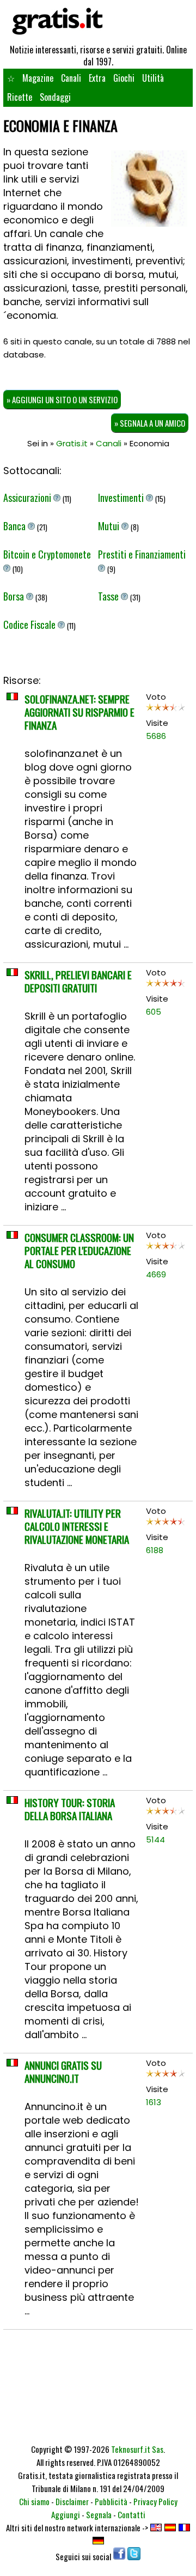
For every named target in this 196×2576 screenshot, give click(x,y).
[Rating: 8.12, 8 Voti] (166, 1524)
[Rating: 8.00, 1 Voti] (166, 2076)
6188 (155, 1550)
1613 (154, 2102)
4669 (156, 1274)
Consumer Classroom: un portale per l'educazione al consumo (79, 1250)
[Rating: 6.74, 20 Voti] (166, 710)
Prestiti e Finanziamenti (142, 554)
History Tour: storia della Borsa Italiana (70, 1809)
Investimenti (122, 498)
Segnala (99, 2514)
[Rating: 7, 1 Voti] (166, 1248)
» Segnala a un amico (150, 423)
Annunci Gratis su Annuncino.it (63, 2071)
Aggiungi (66, 2514)
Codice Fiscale (30, 625)
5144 (155, 1839)
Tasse (109, 596)
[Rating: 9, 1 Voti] (166, 986)
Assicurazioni (28, 498)
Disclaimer (72, 2501)
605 (154, 1012)
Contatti (131, 2514)
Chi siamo (34, 2501)
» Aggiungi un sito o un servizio (62, 399)
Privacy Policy (155, 2501)
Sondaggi (55, 97)
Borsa (15, 596)
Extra (97, 78)
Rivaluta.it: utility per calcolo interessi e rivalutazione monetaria (77, 1526)
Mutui (110, 526)
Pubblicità (111, 2501)
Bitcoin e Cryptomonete (47, 554)
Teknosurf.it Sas (137, 2449)
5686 (156, 736)
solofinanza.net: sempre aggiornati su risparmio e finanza (79, 712)
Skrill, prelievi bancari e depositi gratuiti (78, 981)
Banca (16, 526)
